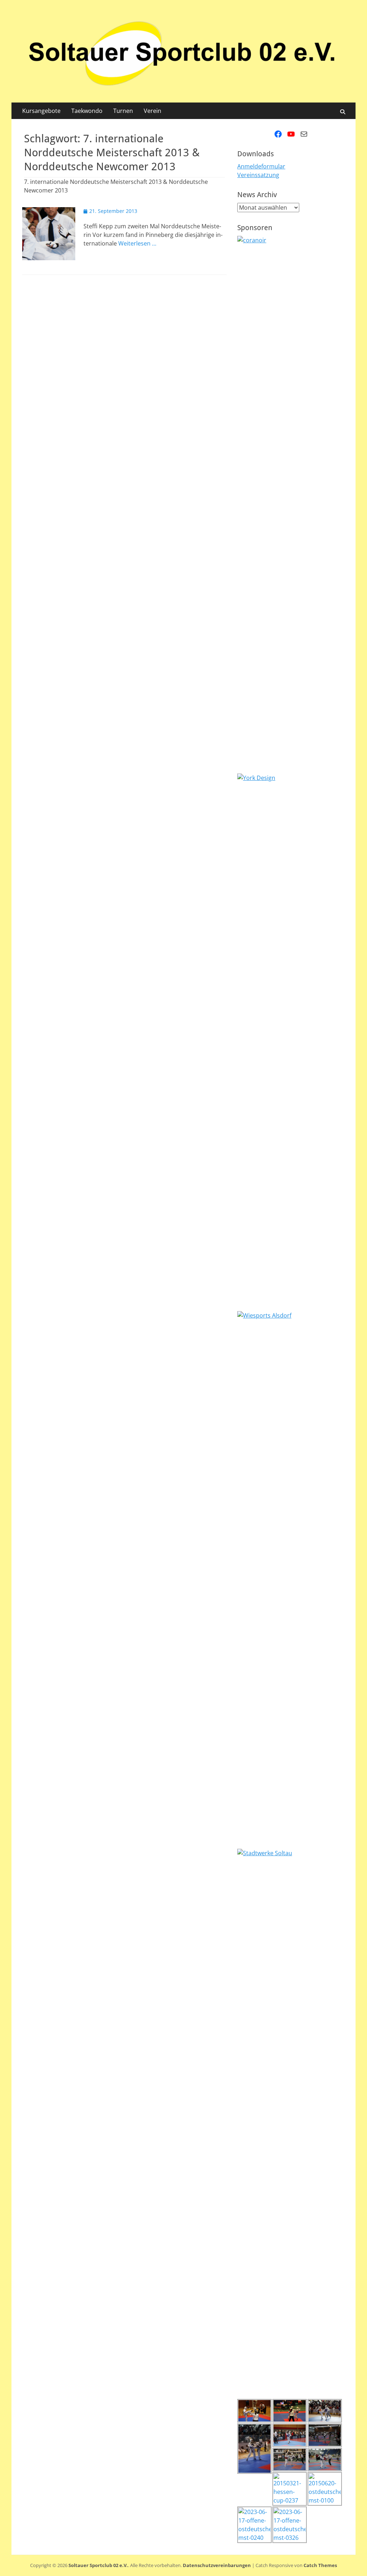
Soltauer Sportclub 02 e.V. (98, 2565)
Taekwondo (87, 111)
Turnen (123, 111)
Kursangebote (41, 111)
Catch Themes (320, 2565)
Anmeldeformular (261, 166)
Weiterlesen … (137, 243)
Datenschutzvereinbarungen (217, 2565)
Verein (152, 111)
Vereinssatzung (258, 175)
